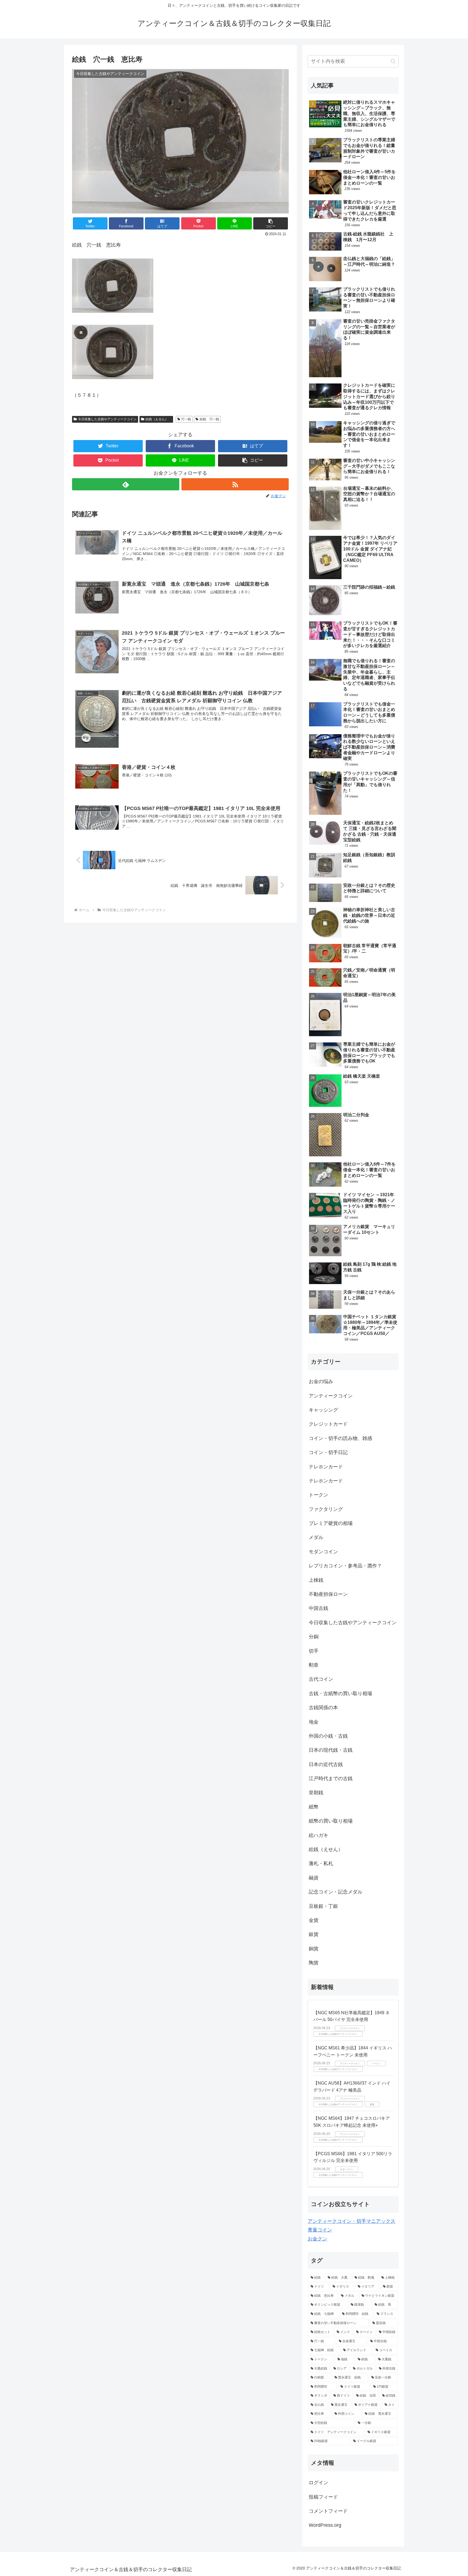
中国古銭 (318, 1608)
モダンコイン (323, 1552)
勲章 (314, 1665)
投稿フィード (323, 2497)
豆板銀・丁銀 (323, 1906)
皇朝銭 (316, 1793)
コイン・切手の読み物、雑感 (340, 1438)
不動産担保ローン (328, 1594)
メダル (316, 1537)
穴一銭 (186, 419)
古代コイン (321, 1679)
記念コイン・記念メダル (336, 1892)
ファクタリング (326, 1509)
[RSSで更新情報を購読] (235, 484)
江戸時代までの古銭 (331, 1778)
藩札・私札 (321, 1863)
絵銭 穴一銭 (209, 419)
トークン (318, 1495)
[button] (271, 223)
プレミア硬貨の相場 (331, 1523)
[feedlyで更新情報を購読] (126, 484)
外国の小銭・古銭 (328, 1736)
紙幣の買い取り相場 (331, 1821)
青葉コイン (320, 2230)
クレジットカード (328, 1424)
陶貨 (314, 1963)
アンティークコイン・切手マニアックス (352, 2221)
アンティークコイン (331, 1396)
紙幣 (314, 1807)
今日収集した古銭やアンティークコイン (107, 419)
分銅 (314, 1637)
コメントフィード (328, 2511)
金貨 (314, 1920)
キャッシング (323, 1410)
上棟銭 (316, 1580)
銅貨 (314, 1949)
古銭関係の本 (323, 1708)
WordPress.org (325, 2525)
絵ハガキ (318, 1835)
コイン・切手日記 (328, 1452)
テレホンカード (326, 1467)
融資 (314, 1878)
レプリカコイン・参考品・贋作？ (345, 1566)
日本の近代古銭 (326, 1764)
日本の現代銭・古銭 (331, 1750)
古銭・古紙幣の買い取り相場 (340, 1694)
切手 (314, 1651)
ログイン (318, 2483)
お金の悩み (321, 1381)
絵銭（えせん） (158, 419)
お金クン (317, 2239)
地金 (314, 1722)
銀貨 (314, 1934)
